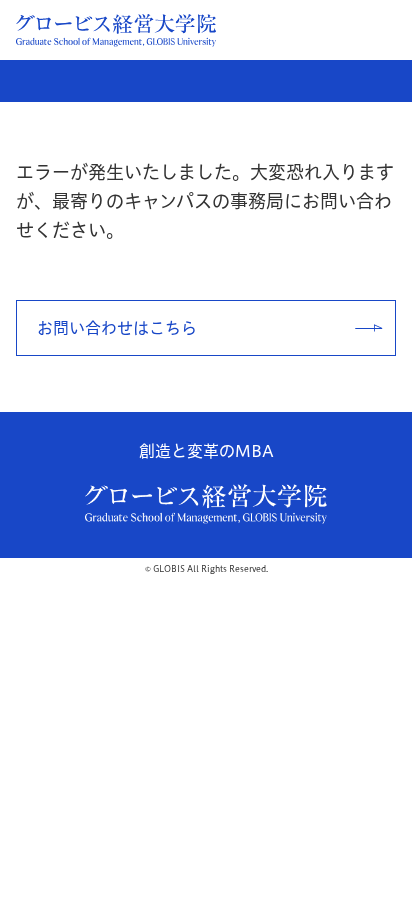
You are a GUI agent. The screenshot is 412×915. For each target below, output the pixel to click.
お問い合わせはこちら (117, 328)
